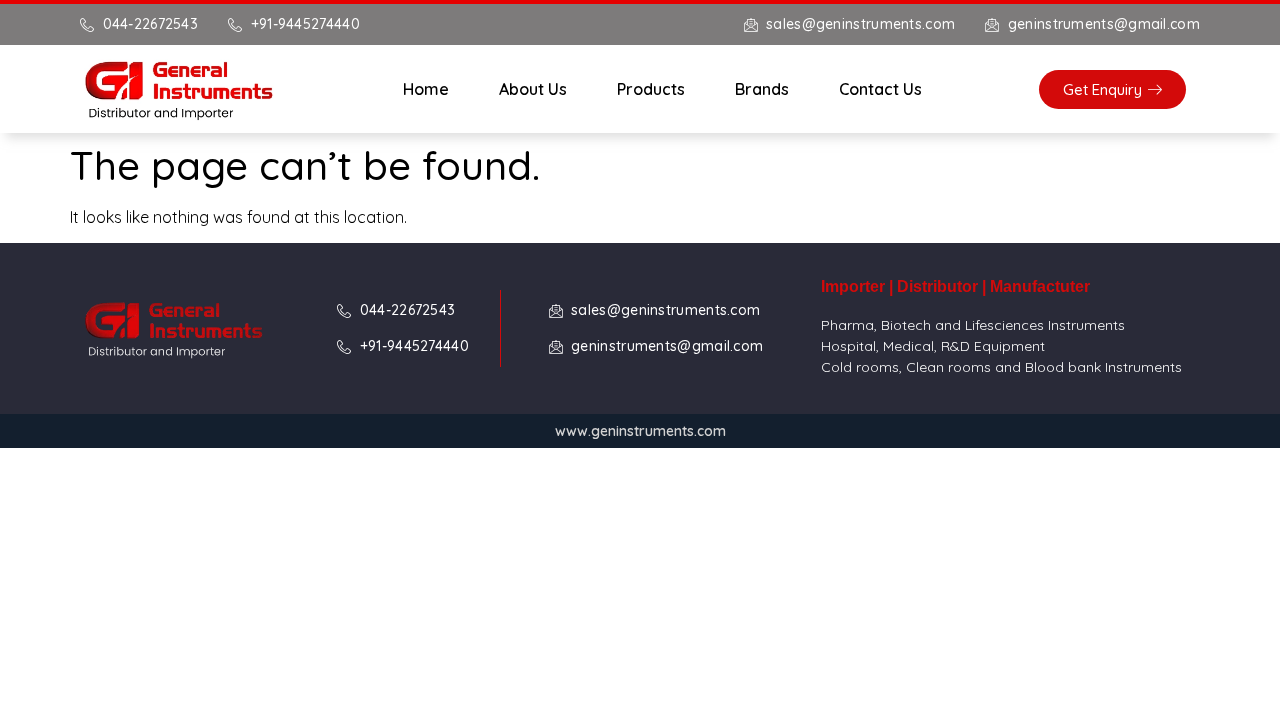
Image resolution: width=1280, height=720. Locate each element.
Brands (762, 89)
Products (651, 89)
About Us (533, 89)
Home (426, 89)
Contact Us (880, 89)
